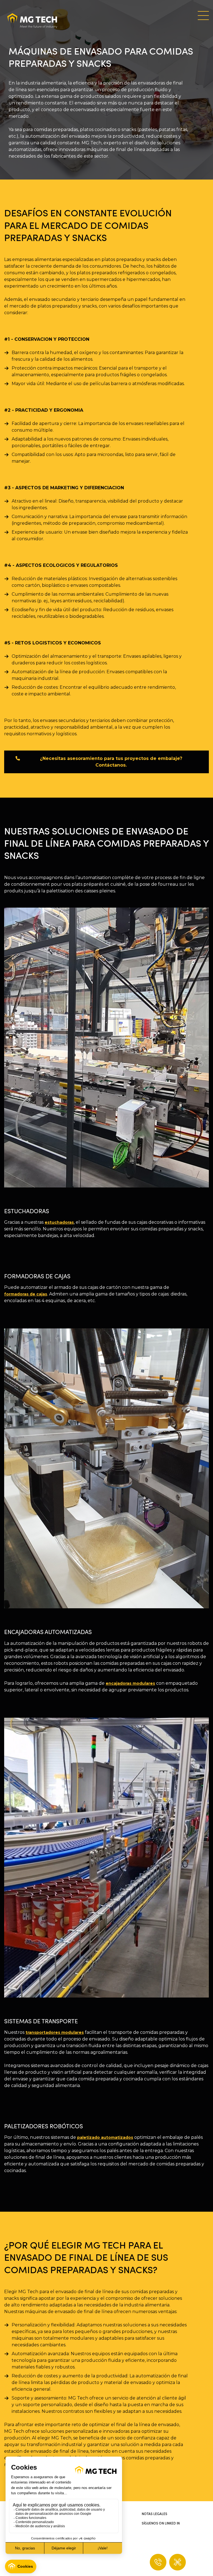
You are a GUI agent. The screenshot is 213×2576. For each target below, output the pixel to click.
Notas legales (154, 2514)
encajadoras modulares (130, 1683)
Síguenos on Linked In (161, 2523)
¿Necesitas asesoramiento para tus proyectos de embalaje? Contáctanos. (111, 762)
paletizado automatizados (105, 2137)
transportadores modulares (55, 2032)
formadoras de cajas (26, 1294)
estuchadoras (59, 1222)
